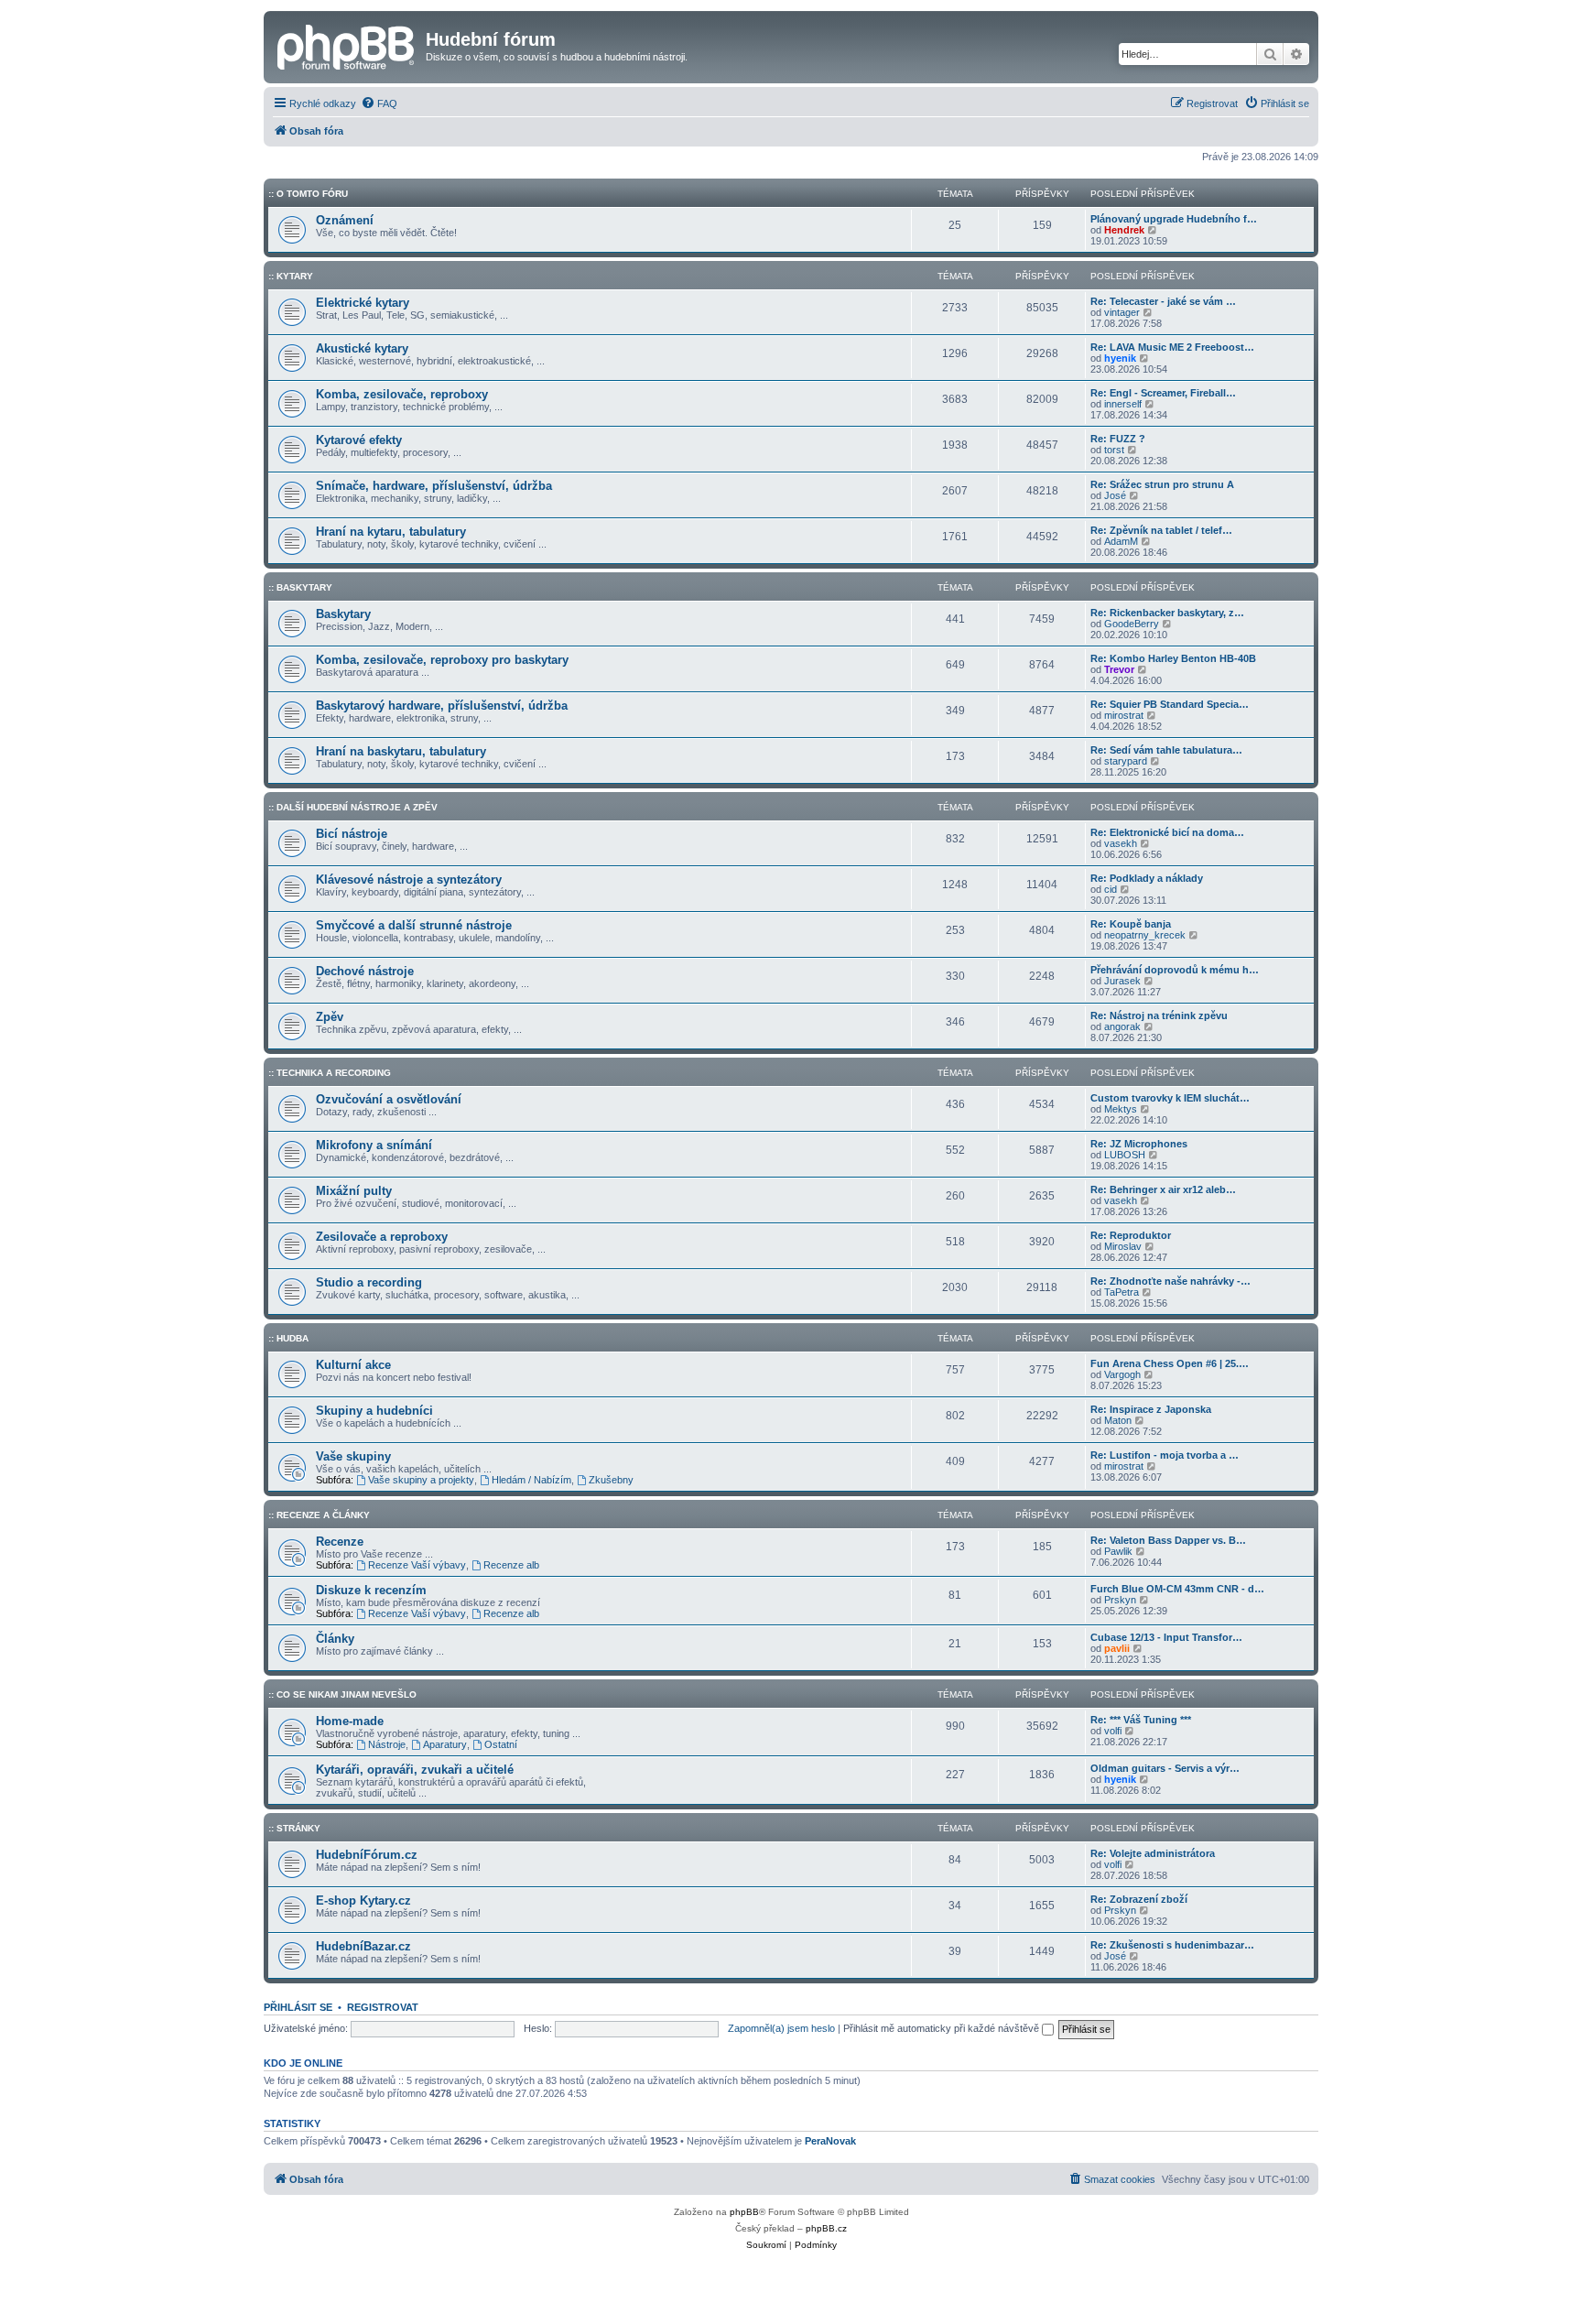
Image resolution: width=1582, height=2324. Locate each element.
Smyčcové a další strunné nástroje (414, 925)
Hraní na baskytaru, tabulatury (401, 751)
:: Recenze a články (319, 1515)
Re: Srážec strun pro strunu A (1162, 484)
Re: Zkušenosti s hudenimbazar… (1172, 1945)
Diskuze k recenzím (371, 1590)
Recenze (340, 1542)
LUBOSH (1125, 1155)
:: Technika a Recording (330, 1073)
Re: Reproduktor (1131, 1235)
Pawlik (1118, 1551)
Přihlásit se (298, 2007)
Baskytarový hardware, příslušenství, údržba (442, 706)
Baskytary (343, 614)
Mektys (1121, 1109)
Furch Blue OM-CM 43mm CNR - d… (1177, 1589)
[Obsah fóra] (347, 45)
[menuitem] (379, 103)
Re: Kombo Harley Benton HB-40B (1173, 658)
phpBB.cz (826, 2228)
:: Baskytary (300, 587)
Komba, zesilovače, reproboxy (402, 394)
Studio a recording (369, 1282)
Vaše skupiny (353, 1456)
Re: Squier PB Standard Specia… (1170, 704)
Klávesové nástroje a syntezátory (409, 880)
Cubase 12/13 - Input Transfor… (1166, 1637)
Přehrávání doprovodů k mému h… (1175, 970)
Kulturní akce (353, 1365)
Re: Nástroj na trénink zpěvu (1159, 1015)
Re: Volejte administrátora (1153, 1853)
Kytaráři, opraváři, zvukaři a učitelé (415, 1770)
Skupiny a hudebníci (374, 1411)
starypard (1126, 761)
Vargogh (1122, 1374)
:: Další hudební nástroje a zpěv (353, 807)
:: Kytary (291, 276)
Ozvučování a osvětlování (389, 1099)
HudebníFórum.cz (367, 1855)
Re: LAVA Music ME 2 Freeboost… (1172, 347)
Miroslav (1123, 1246)
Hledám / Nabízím (531, 1480)
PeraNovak (830, 2141)
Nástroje (387, 1744)
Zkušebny (611, 1480)
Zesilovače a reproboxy (382, 1237)
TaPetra (1121, 1292)
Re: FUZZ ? (1118, 439)
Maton (1118, 1420)
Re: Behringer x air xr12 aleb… (1163, 1189)
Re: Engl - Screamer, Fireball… (1163, 393)
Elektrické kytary (363, 303)
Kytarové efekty (359, 440)
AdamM (1121, 541)
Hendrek (1124, 230)
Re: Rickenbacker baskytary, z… (1167, 613)
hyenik (1120, 358)
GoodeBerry (1132, 624)
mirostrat (1124, 715)
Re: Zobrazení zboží (1139, 1899)
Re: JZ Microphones (1139, 1144)
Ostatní (501, 1744)
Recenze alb (511, 1565)
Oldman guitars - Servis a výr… (1165, 1768)
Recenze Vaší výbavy (417, 1565)
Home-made (350, 1721)
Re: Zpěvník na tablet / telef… (1161, 530)
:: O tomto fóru (308, 194)
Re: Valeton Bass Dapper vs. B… (1168, 1540)
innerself (1123, 404)
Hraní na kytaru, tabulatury (391, 532)
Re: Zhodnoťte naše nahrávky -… (1170, 1281)
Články (335, 1639)
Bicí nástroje (352, 834)
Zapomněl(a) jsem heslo (781, 2028)
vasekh (1121, 843)
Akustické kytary (362, 348)
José (1115, 495)
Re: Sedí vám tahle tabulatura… (1166, 750)
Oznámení (345, 220)
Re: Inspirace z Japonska (1151, 1409)
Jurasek (1122, 981)
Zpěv (330, 1017)
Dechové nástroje (365, 971)
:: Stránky (294, 1828)
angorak (1122, 1026)
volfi (1113, 1731)
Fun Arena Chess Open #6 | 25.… (1170, 1363)
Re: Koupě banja (1131, 924)
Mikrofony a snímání (374, 1145)
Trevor (1119, 669)
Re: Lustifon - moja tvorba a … (1165, 1455)
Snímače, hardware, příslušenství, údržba (434, 486)
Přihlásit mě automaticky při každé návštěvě (943, 2028)
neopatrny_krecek (1145, 935)
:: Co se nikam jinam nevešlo (342, 1694)
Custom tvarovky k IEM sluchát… (1170, 1098)
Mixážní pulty (354, 1191)
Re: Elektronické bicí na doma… (1167, 832)
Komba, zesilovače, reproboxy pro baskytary (442, 660)
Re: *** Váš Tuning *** (1141, 1720)
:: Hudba (288, 1338)
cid (1111, 889)
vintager (1122, 312)
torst (1114, 450)
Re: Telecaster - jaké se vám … (1163, 301)
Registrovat (383, 2007)
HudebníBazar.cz (363, 1946)
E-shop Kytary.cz (363, 1900)
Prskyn (1120, 1600)
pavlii (1117, 1648)
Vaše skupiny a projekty (421, 1480)
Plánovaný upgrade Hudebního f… (1174, 219)
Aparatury (445, 1744)
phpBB (744, 2212)
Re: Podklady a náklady (1147, 878)
